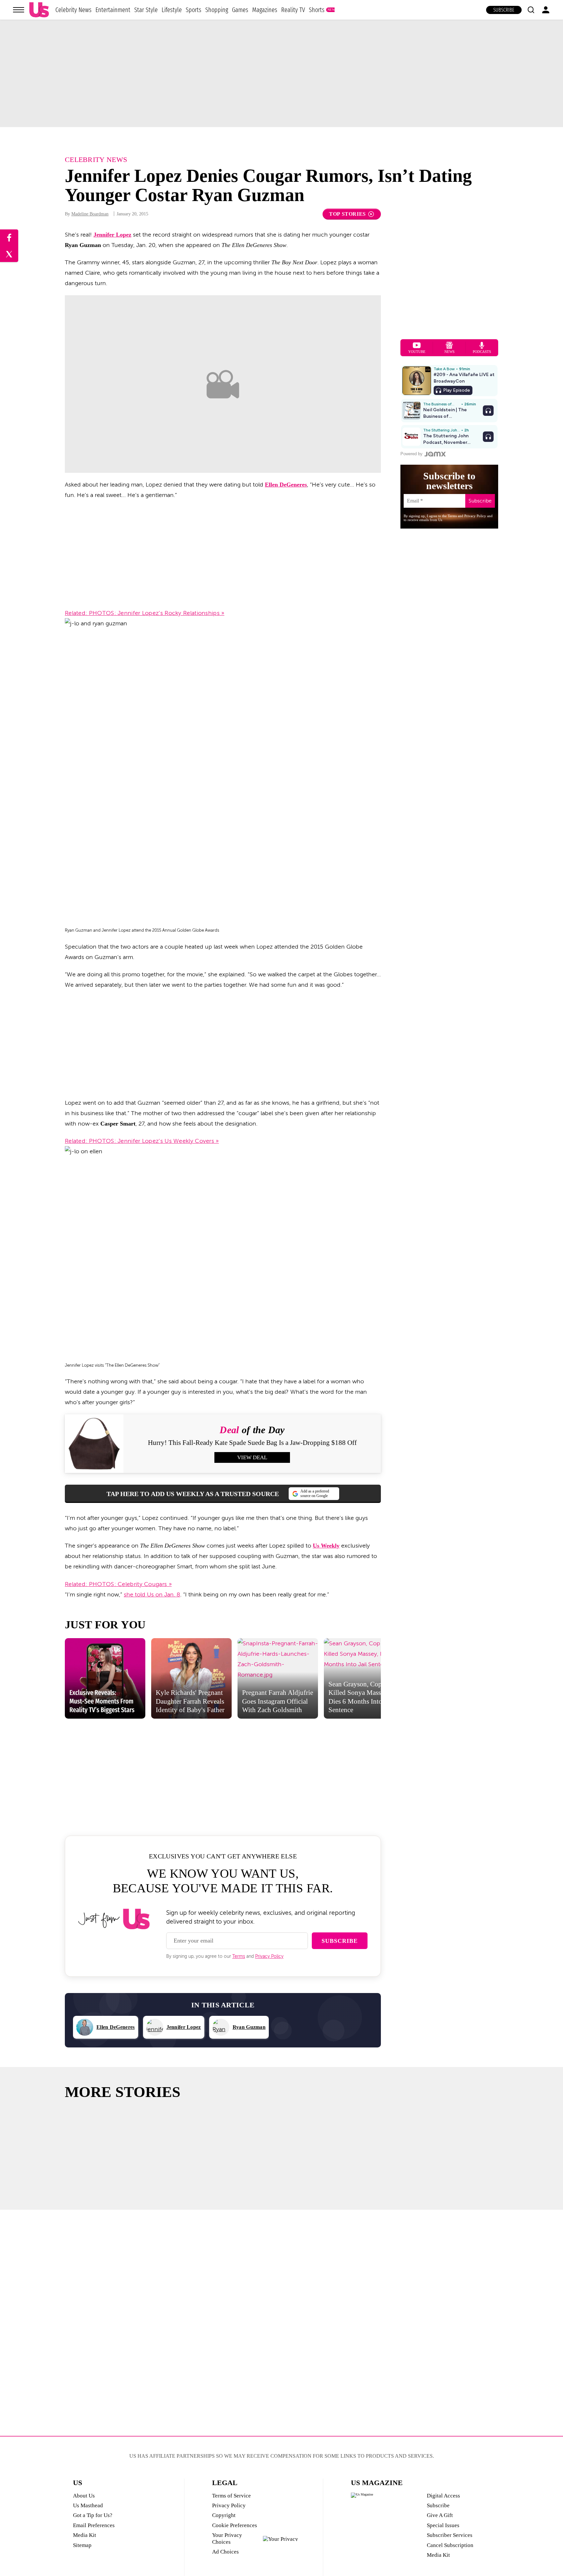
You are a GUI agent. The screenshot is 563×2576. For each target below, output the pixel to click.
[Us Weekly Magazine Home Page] (39, 10)
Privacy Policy (269, 1956)
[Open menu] (19, 10)
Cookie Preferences (235, 2525)
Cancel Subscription (450, 2545)
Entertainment (113, 10)
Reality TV (293, 10)
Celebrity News (73, 10)
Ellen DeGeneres (286, 485)
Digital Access (443, 2496)
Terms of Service (231, 2496)
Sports (194, 10)
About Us (84, 2496)
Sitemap (82, 2545)
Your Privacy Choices (227, 2538)
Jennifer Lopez (112, 235)
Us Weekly (326, 1546)
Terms (239, 1956)
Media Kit (85, 2535)
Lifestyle (172, 10)
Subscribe (504, 10)
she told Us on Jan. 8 (152, 1594)
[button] (531, 10)
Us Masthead (88, 2505)
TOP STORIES (347, 214)
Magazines (265, 10)
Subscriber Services (450, 2535)
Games (240, 10)
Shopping (217, 10)
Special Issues (443, 2525)
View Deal (252, 1457)
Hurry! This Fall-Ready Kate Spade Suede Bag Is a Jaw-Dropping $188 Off (252, 1443)
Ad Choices (225, 2552)
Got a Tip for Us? (93, 2515)
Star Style (146, 10)
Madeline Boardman (90, 214)
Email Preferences (94, 2525)
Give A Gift (440, 2515)
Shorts (317, 10)
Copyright (224, 2515)
